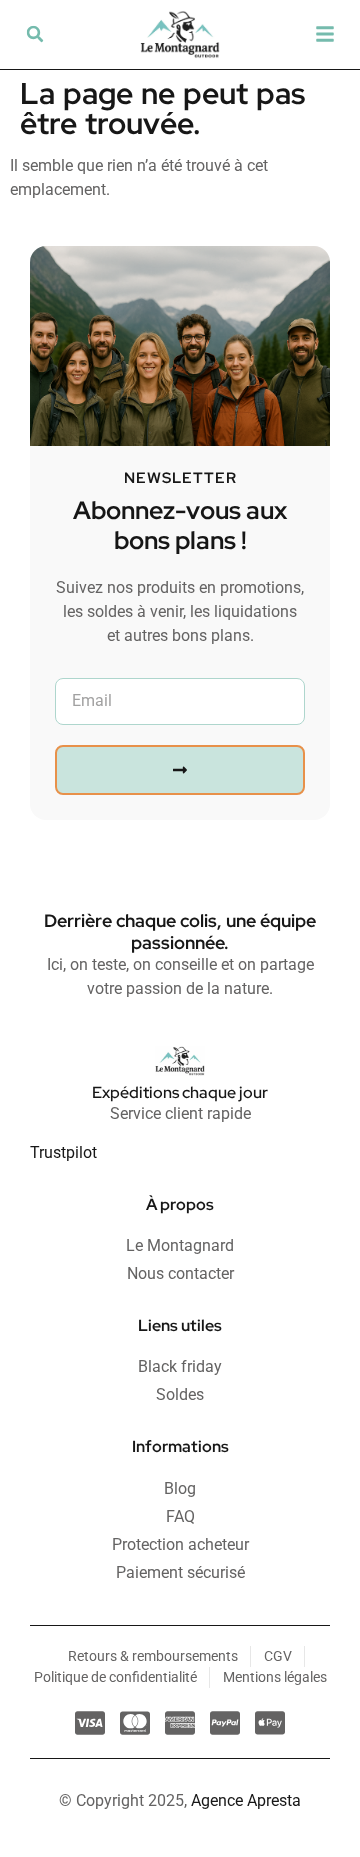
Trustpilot (63, 1152)
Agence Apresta (246, 1800)
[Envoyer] (180, 770)
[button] (35, 34)
